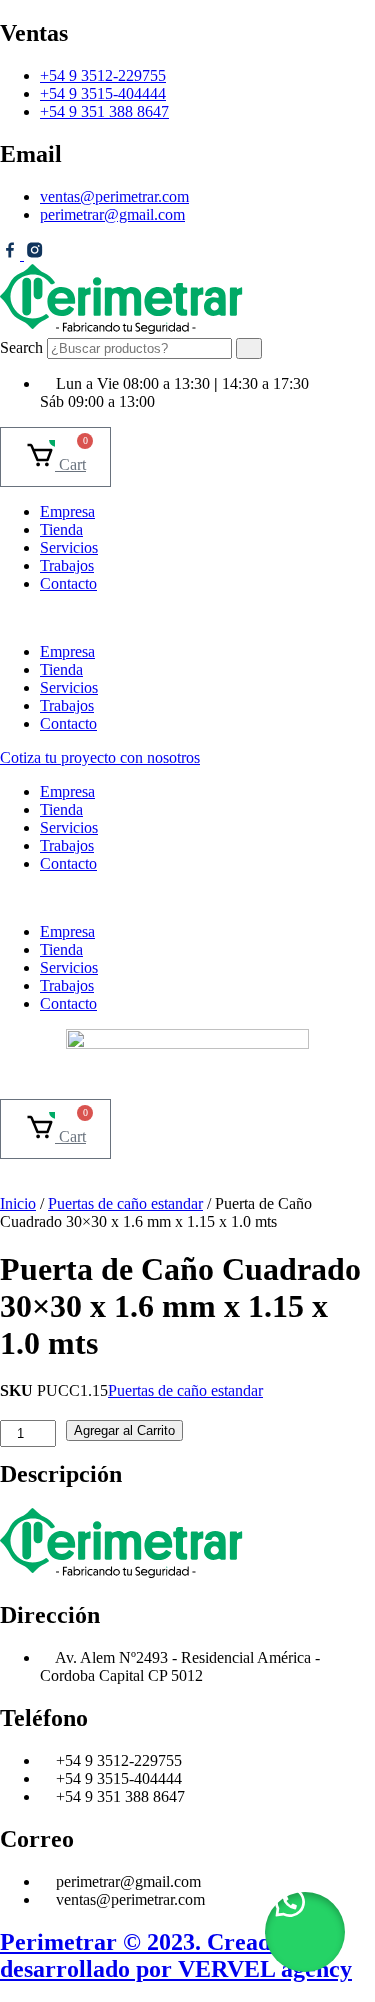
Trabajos (67, 565)
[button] (187, 618)
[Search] (249, 348)
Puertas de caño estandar (125, 1203)
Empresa (67, 511)
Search (21, 347)
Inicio (18, 1203)
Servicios (69, 547)
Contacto (68, 583)
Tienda (61, 529)
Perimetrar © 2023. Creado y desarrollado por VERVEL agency (176, 1955)
